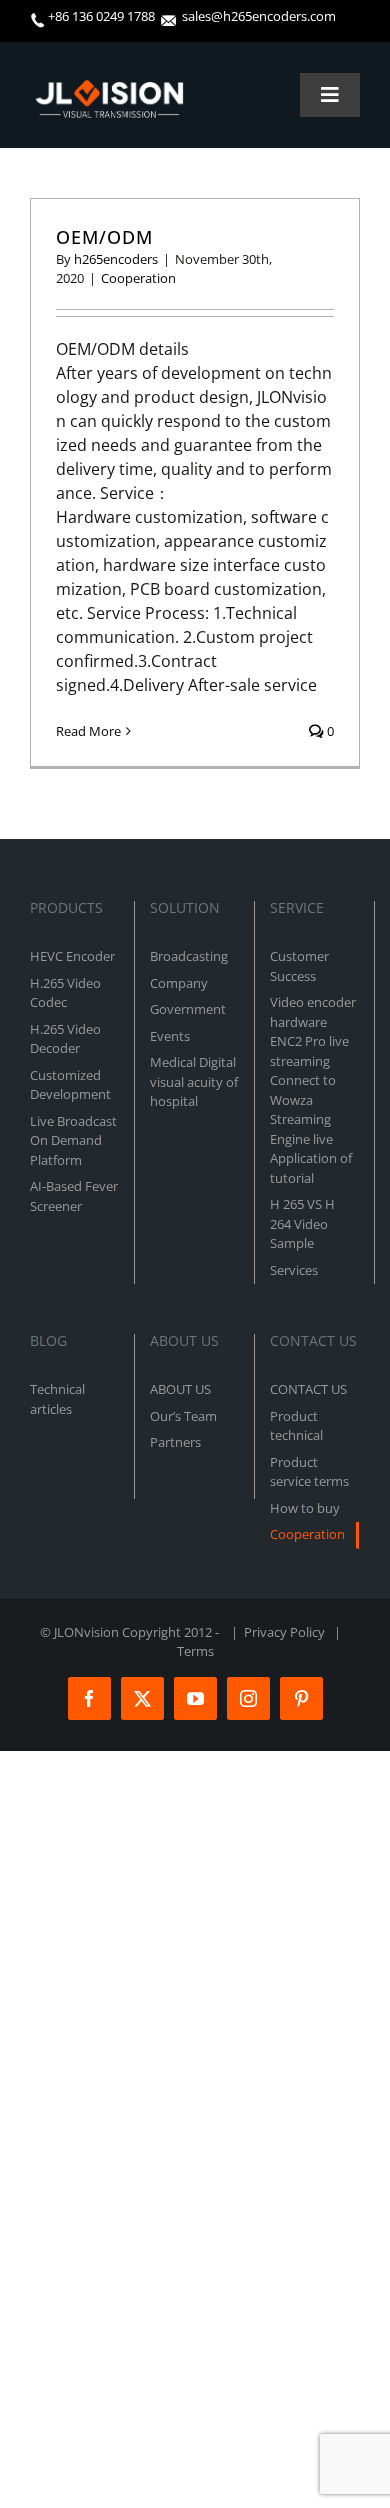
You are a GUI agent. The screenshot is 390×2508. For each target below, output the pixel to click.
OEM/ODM (104, 237)
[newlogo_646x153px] (109, 88)
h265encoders (116, 259)
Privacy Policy (284, 1632)
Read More (88, 731)
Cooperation (138, 278)
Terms (195, 1651)
